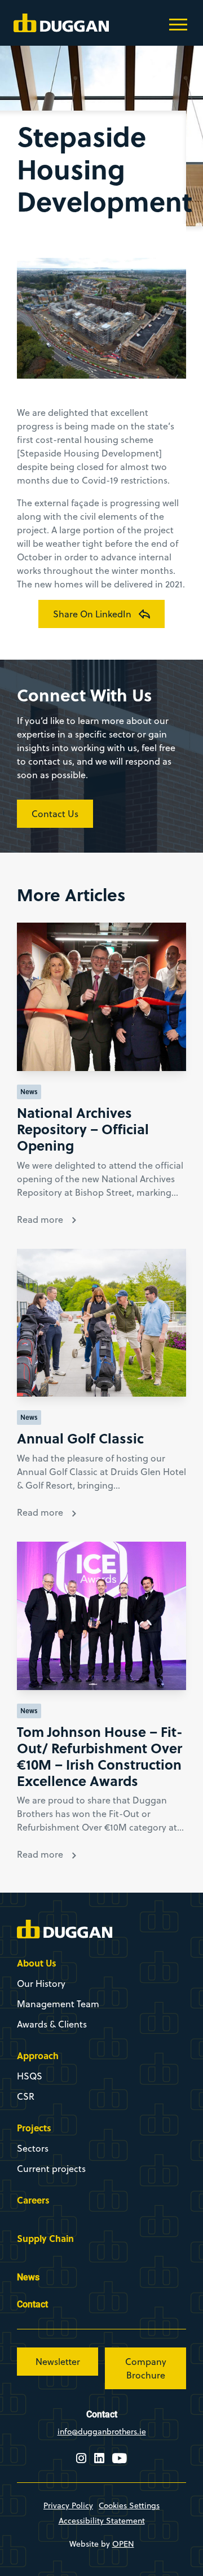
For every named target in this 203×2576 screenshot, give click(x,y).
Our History (41, 1983)
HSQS (30, 2076)
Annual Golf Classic (80, 1438)
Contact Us (55, 814)
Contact (32, 2304)
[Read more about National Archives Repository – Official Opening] (101, 997)
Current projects (51, 2169)
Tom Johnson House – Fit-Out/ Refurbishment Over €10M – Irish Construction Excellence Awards (100, 1756)
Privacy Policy (68, 2505)
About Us (37, 1963)
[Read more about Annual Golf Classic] (101, 1323)
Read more (40, 1219)
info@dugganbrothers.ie (102, 2432)
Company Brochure (146, 2368)
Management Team (58, 2004)
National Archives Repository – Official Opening (83, 1129)
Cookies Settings (129, 2505)
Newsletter (58, 2362)
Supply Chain (45, 2238)
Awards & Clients (52, 2024)
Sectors (33, 2148)
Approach (38, 2055)
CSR (26, 2096)
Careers (33, 2200)
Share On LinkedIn (92, 614)
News (28, 2277)
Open (123, 2544)
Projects (34, 2128)
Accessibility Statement (102, 2521)
